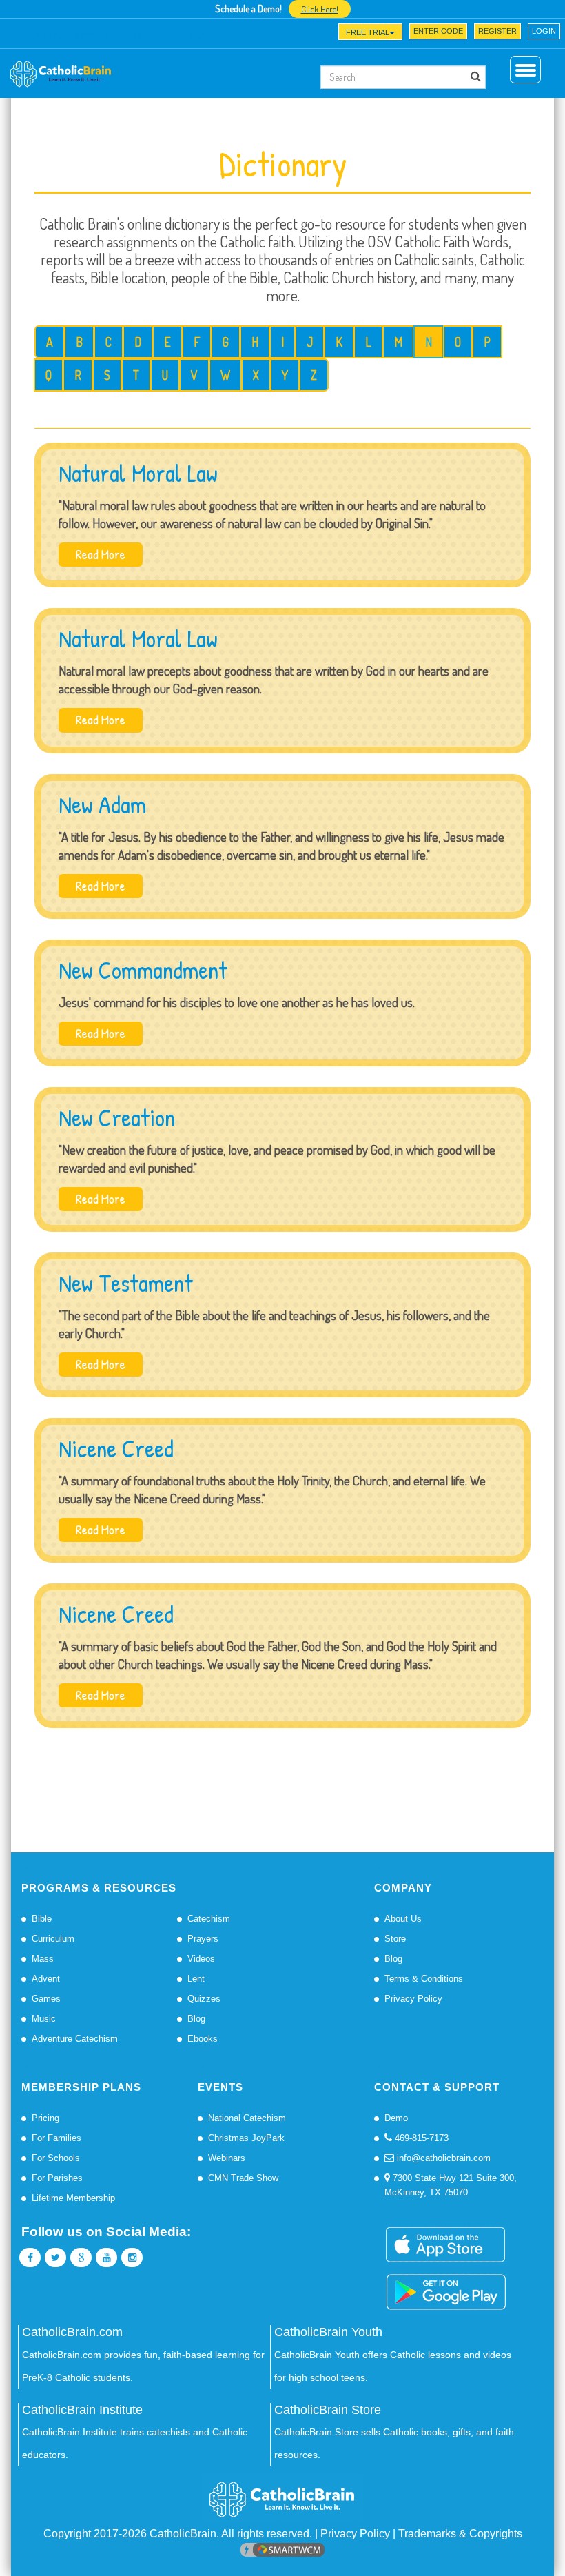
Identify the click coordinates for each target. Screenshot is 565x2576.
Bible (42, 1919)
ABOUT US (41, 35)
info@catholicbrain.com (442, 2158)
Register (497, 31)
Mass (43, 1959)
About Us (403, 1919)
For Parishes (57, 2178)
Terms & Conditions (424, 1979)
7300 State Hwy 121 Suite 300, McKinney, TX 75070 (451, 2185)
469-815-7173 (420, 2138)
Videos (201, 1959)
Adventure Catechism (75, 2039)
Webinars (227, 2158)
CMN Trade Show (243, 2178)
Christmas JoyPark (246, 2138)
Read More (101, 554)
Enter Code (438, 31)
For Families (56, 2138)
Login (544, 31)
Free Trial (368, 32)
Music (44, 2019)
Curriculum (53, 1939)
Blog (196, 2019)
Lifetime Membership (73, 2198)
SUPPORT (91, 35)
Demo (396, 2118)
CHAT (133, 35)
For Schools (56, 2158)
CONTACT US (182, 35)
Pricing (45, 2118)
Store (395, 1939)
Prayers (203, 1939)
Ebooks (203, 2039)
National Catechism (247, 2118)
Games (46, 1999)
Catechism (209, 1919)
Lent (196, 1979)
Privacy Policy (413, 1999)
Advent (46, 1979)
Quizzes (204, 1999)
